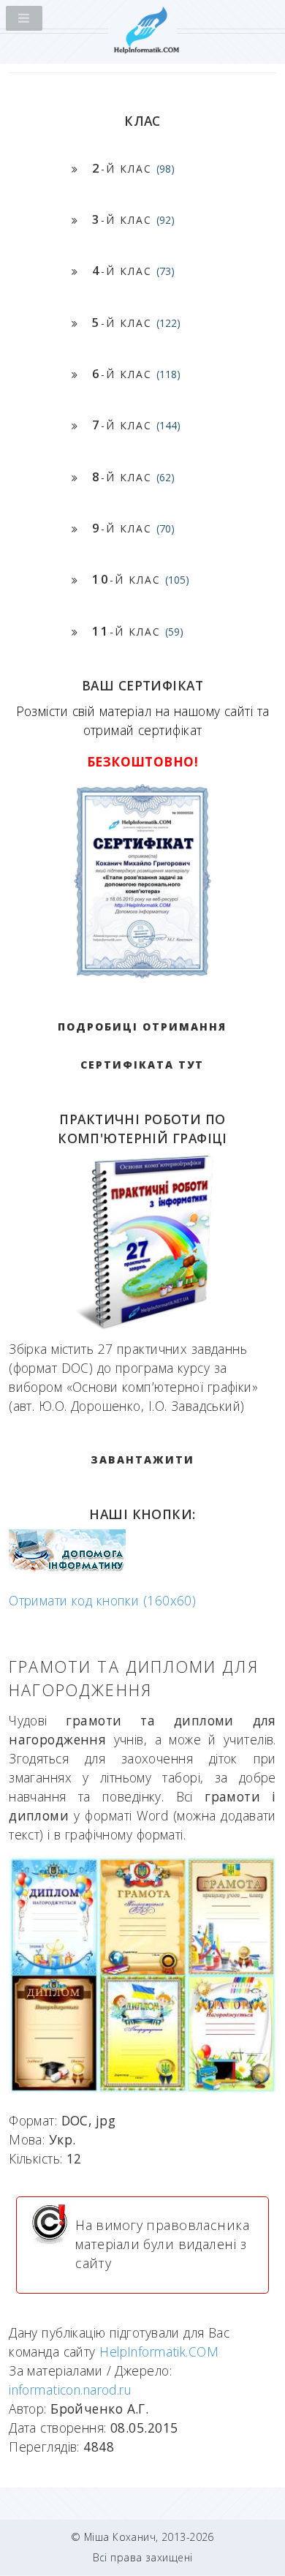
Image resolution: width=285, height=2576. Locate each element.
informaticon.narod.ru (70, 2389)
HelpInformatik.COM (159, 2351)
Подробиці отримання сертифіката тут (142, 1046)
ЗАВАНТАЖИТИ (142, 1460)
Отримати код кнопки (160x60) (102, 1600)
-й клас (133, 168)
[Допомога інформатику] (67, 1568)
